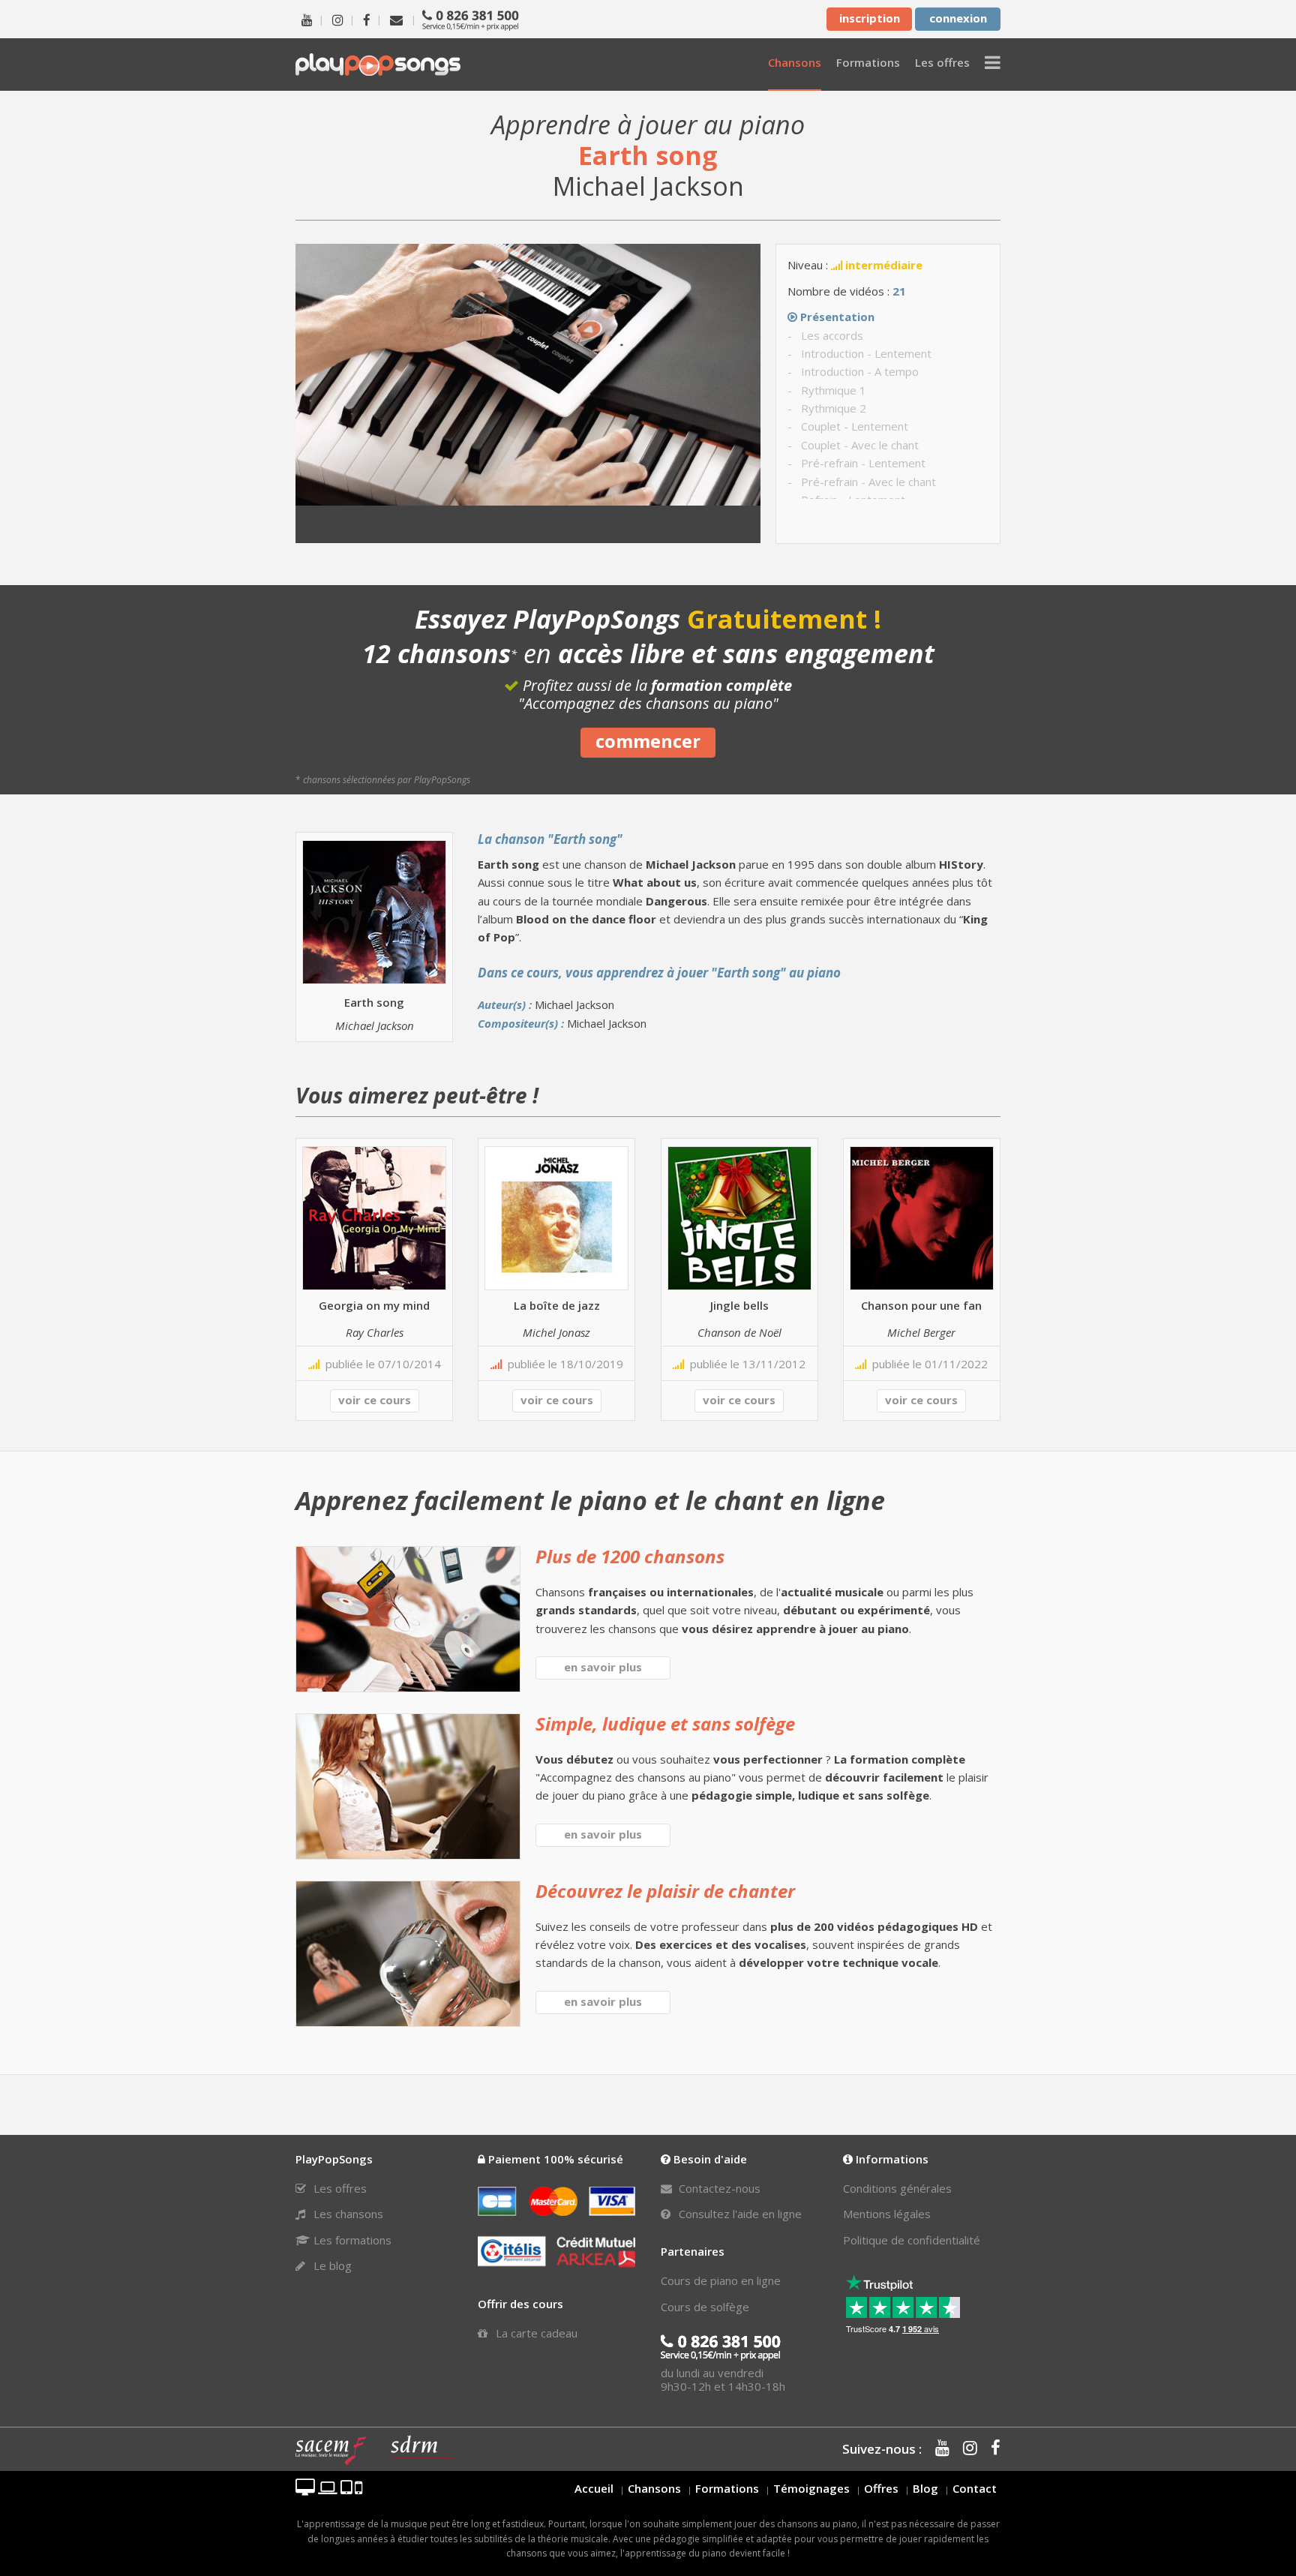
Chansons (654, 2488)
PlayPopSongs (378, 64)
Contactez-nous (718, 2188)
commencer (648, 741)
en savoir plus (603, 1667)
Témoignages (811, 2488)
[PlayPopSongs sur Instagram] (338, 19)
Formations (727, 2488)
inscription (870, 18)
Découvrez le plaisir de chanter (665, 1891)
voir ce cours (375, 1400)
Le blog (331, 2265)
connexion (958, 18)
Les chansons (347, 2214)
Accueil (594, 2488)
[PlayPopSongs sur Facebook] (367, 19)
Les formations (351, 2240)
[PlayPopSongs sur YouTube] (307, 19)
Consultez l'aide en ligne (739, 2214)
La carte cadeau (535, 2333)
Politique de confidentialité (912, 2240)
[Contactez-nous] (396, 19)
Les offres (339, 2188)
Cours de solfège (705, 2307)
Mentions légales (887, 2214)
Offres (881, 2488)
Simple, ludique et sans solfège (665, 1723)
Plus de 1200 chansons (630, 1556)
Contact (975, 2488)
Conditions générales (897, 2188)
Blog (925, 2488)
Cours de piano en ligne (721, 2280)
